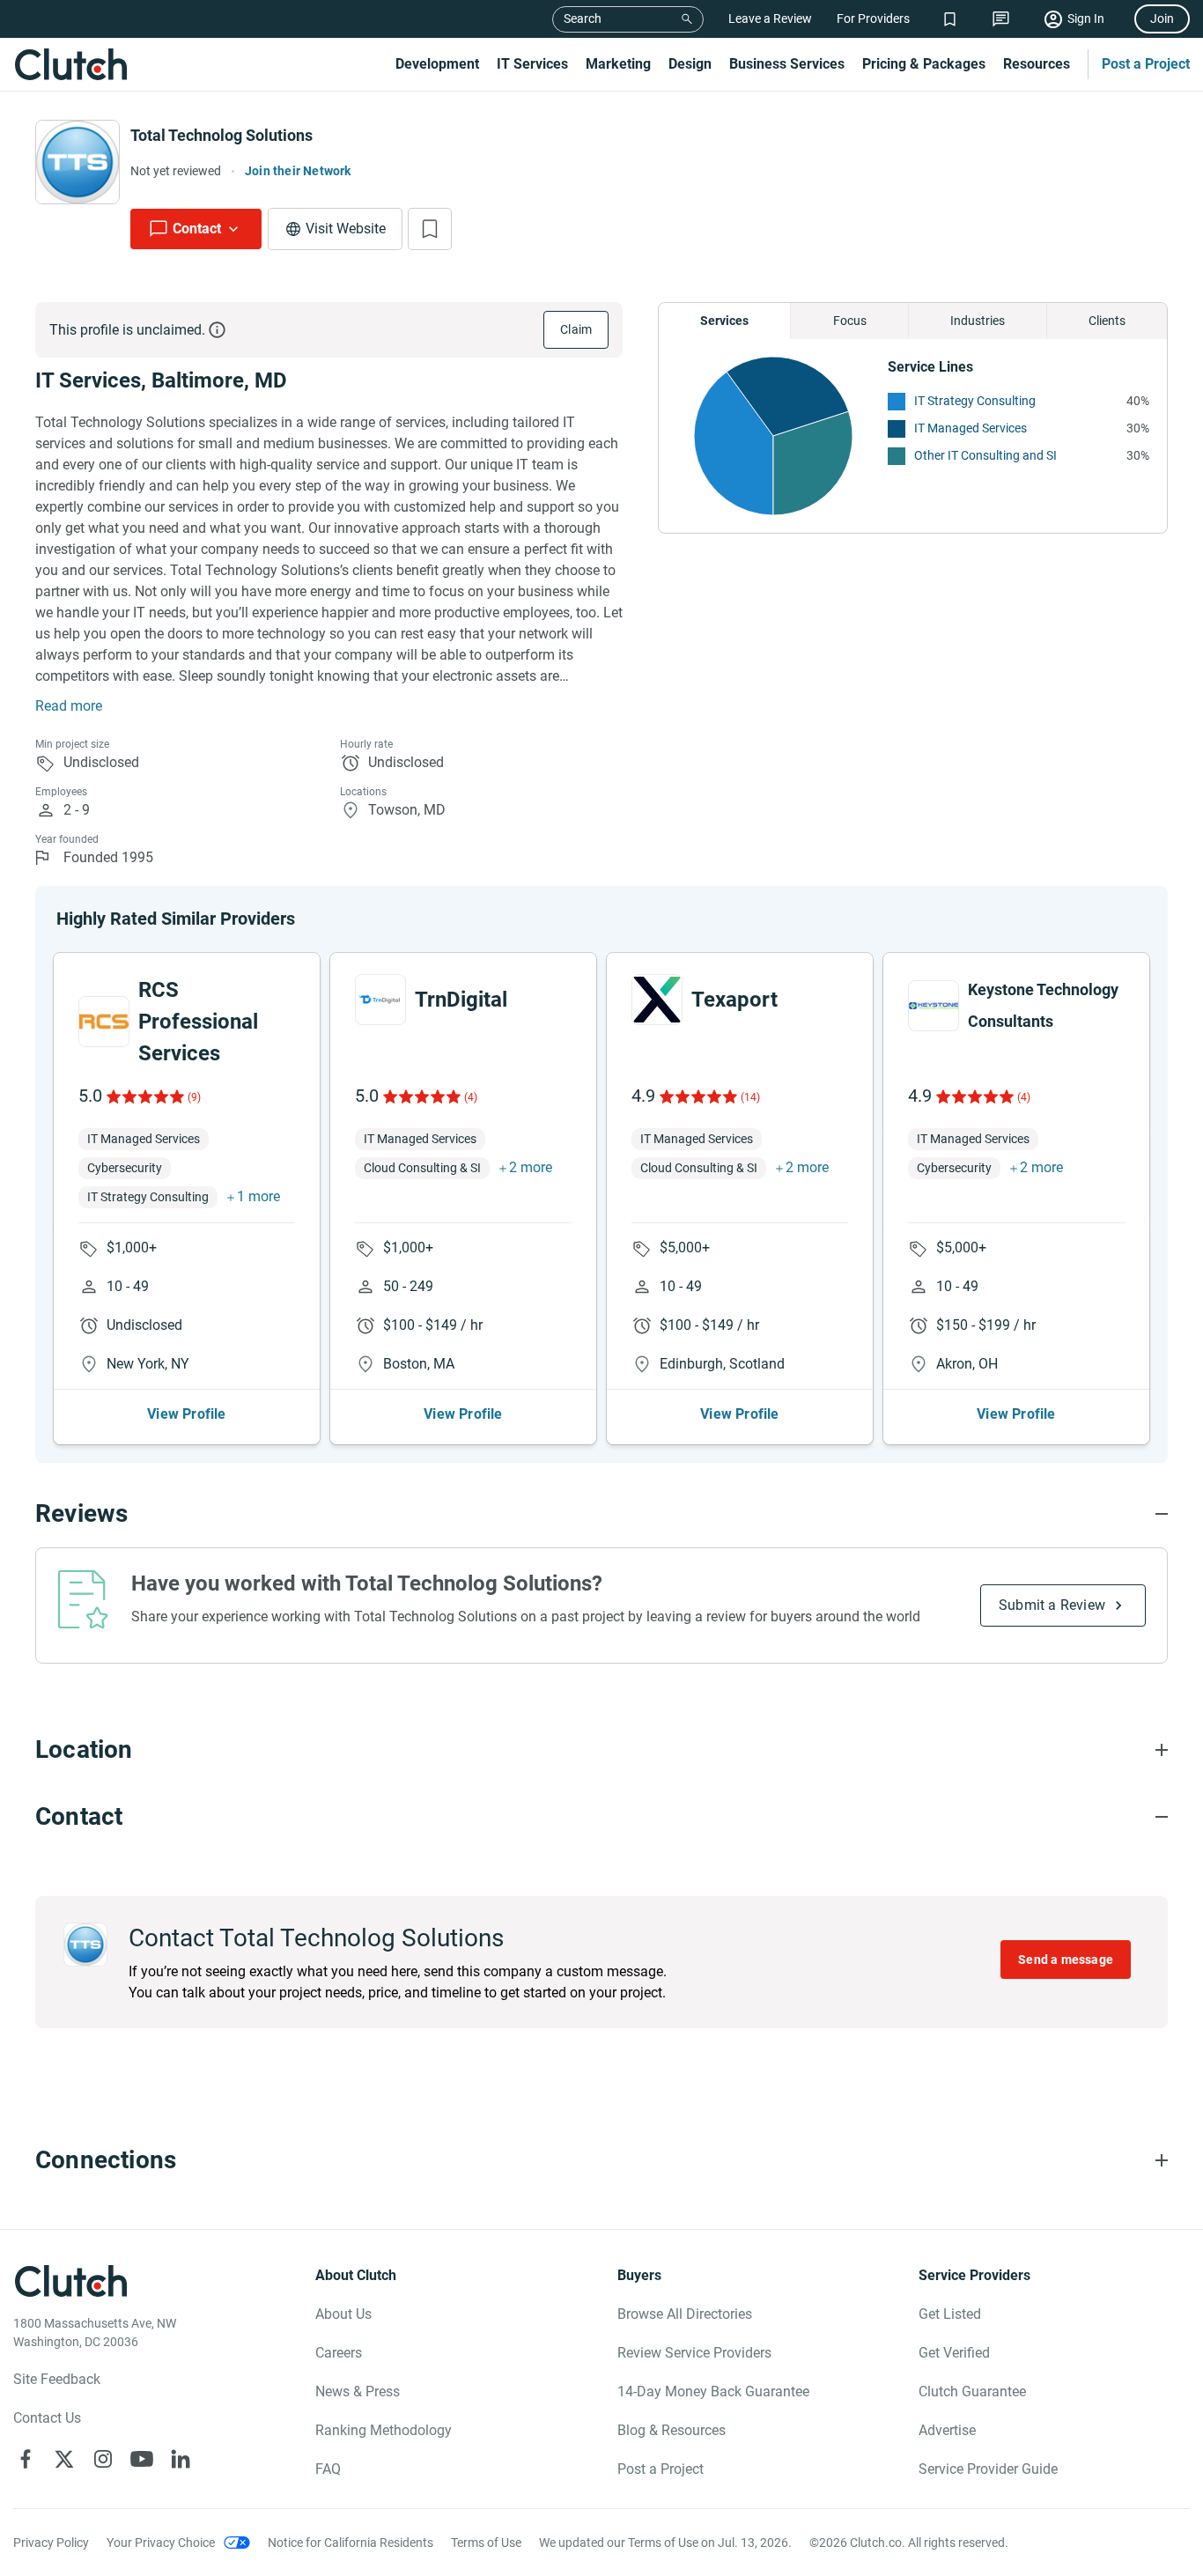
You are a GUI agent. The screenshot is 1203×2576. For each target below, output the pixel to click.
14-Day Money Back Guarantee (713, 2391)
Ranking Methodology (384, 2430)
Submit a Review (1052, 1605)
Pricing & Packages (924, 64)
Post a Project (1146, 64)
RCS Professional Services (198, 1022)
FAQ (328, 2469)
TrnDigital (461, 1000)
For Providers (873, 18)
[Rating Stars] (144, 1096)
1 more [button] (258, 1196)
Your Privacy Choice (161, 2543)
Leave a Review (770, 18)
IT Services (532, 64)
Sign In (1086, 18)
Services (724, 321)
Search (583, 18)
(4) (471, 1097)
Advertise (947, 2430)
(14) (750, 1097)
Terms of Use (486, 2543)
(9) (194, 1097)
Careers (339, 2353)
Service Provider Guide (988, 2469)
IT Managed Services (971, 428)
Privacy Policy (51, 2543)
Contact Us (47, 2418)
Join (1162, 18)
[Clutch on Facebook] (26, 2459)
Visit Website (346, 229)
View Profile (186, 1414)
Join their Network (298, 171)
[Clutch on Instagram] (103, 2459)
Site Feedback (57, 2379)
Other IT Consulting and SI (985, 455)
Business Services (787, 64)
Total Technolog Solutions (221, 135)
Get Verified (954, 2353)
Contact (197, 229)
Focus (850, 321)
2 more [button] (531, 1167)
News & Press (358, 2391)
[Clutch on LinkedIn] (181, 2459)
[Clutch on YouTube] (142, 2459)
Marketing (618, 64)
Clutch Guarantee (972, 2391)
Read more (69, 706)
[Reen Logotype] (104, 1022)
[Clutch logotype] (70, 64)
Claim (576, 329)
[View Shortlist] (950, 19)
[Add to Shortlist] (430, 229)
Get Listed (950, 2314)
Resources (1037, 64)
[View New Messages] (1001, 19)
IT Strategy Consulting (975, 401)
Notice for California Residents (351, 2543)
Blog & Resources (672, 2430)
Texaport (734, 1000)
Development (437, 64)
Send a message (1066, 1960)
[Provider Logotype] (77, 162)
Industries (978, 321)
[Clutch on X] (64, 2459)
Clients (1107, 321)
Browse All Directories (685, 2314)
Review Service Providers (694, 2353)
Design (690, 64)
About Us (343, 2314)
